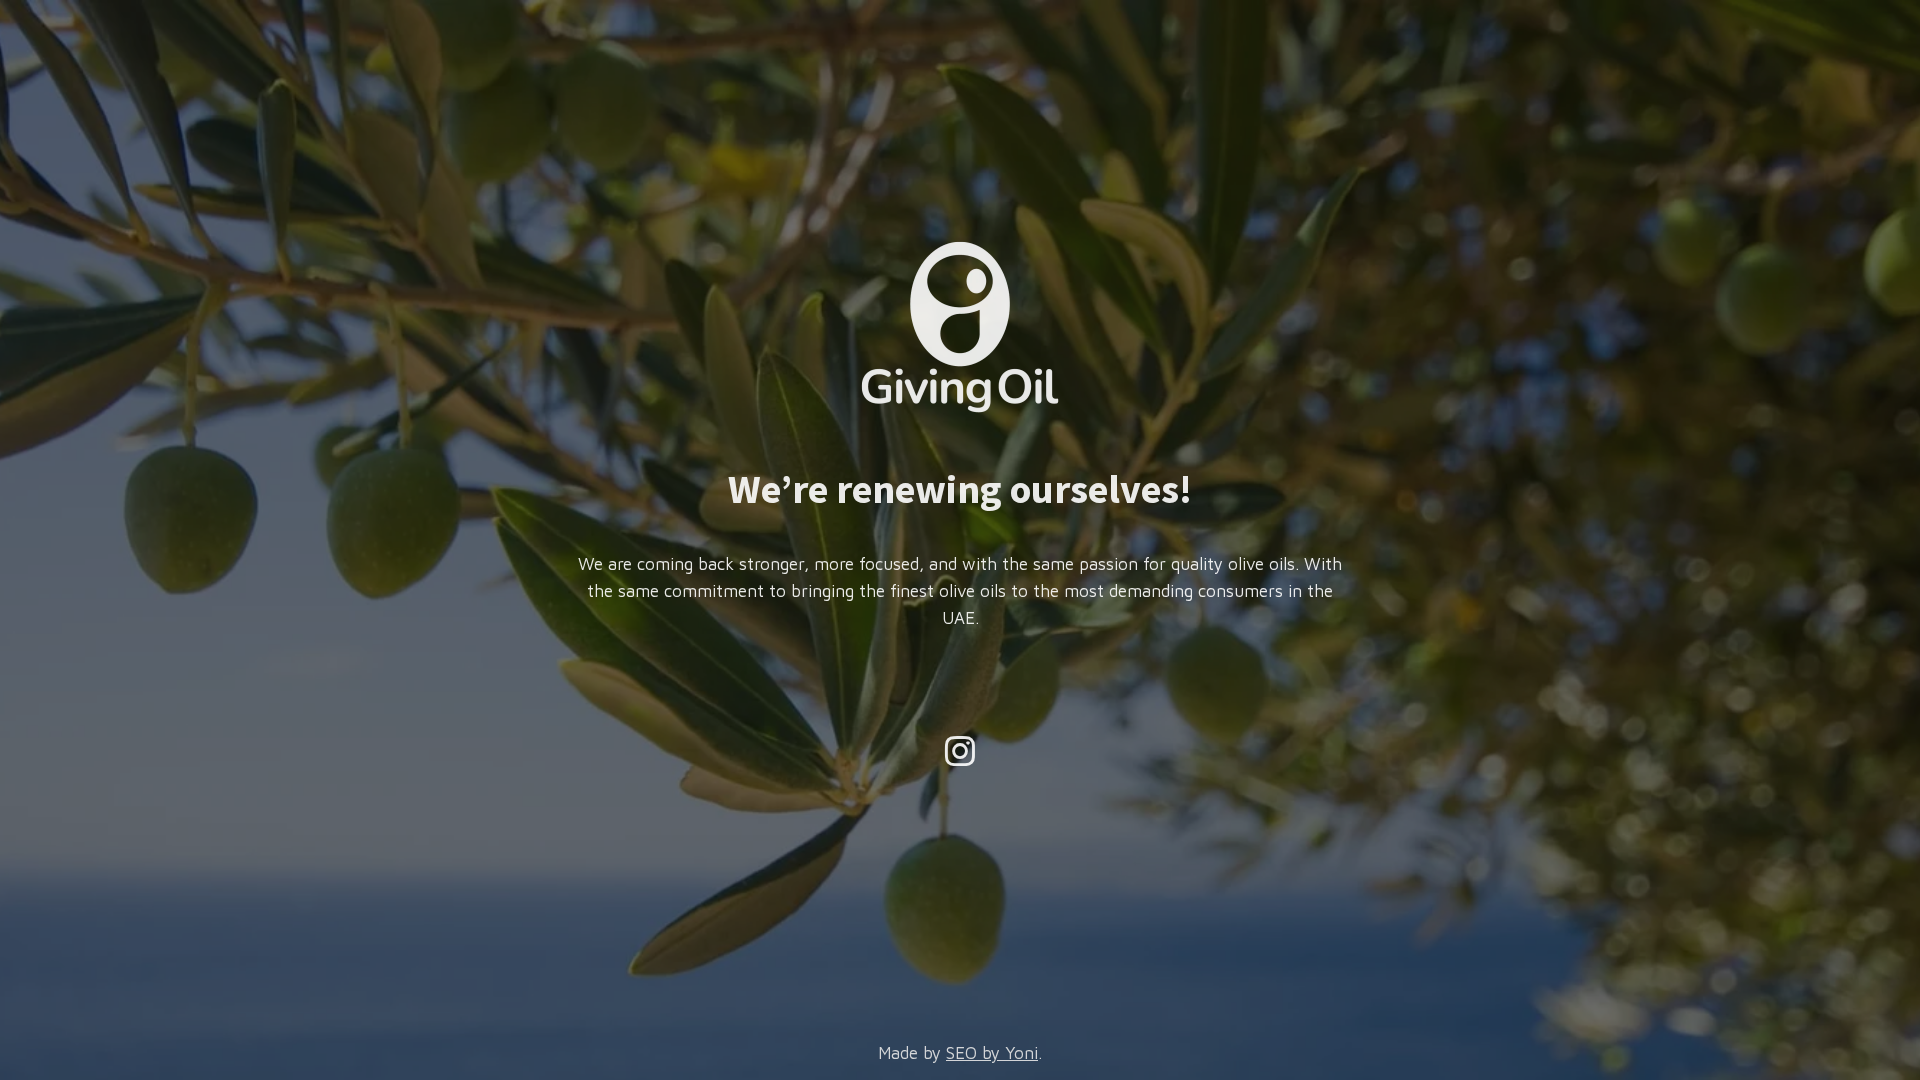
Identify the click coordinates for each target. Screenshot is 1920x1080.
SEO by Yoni (992, 1053)
